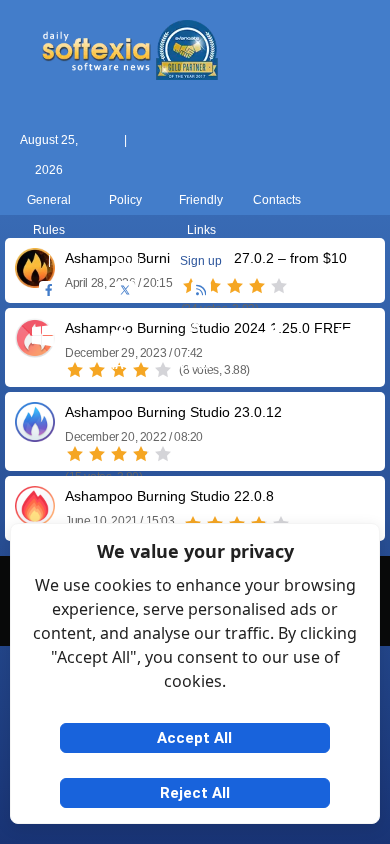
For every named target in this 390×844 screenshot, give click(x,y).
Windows (43, 365)
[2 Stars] (97, 454)
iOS (271, 365)
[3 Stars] (119, 454)
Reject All (195, 793)
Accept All (194, 738)
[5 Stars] (163, 454)
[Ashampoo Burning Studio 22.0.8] (35, 518)
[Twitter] (125, 291)
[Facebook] (49, 291)
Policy (125, 200)
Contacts (277, 200)
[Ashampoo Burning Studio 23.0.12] (35, 434)
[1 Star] (75, 454)
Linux (195, 365)
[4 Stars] (141, 454)
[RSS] (201, 291)
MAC (119, 365)
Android (347, 365)
